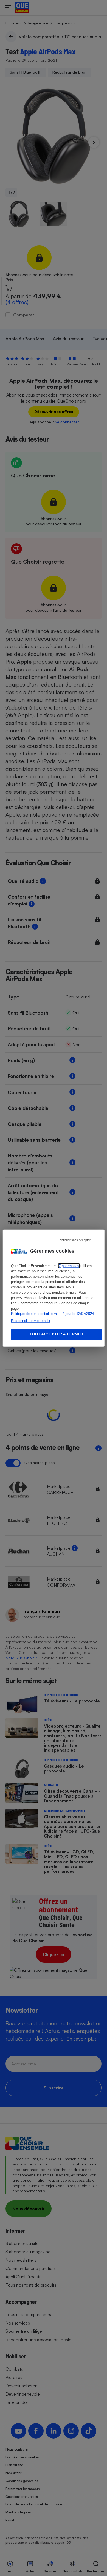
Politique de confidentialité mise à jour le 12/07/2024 (52, 1314)
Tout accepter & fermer (56, 1334)
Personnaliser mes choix (31, 1321)
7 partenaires (69, 1266)
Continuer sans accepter (74, 1240)
